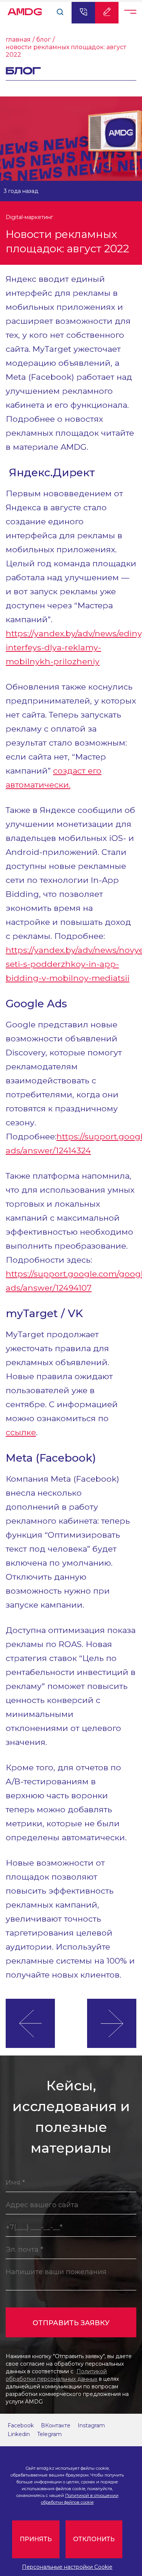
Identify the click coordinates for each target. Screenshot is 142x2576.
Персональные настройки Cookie (67, 2567)
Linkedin (19, 2434)
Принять (36, 2539)
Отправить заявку (71, 2323)
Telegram (49, 2434)
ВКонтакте (56, 2425)
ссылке (21, 1432)
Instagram (91, 2425)
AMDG (25, 10)
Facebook (21, 2425)
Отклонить (94, 2539)
